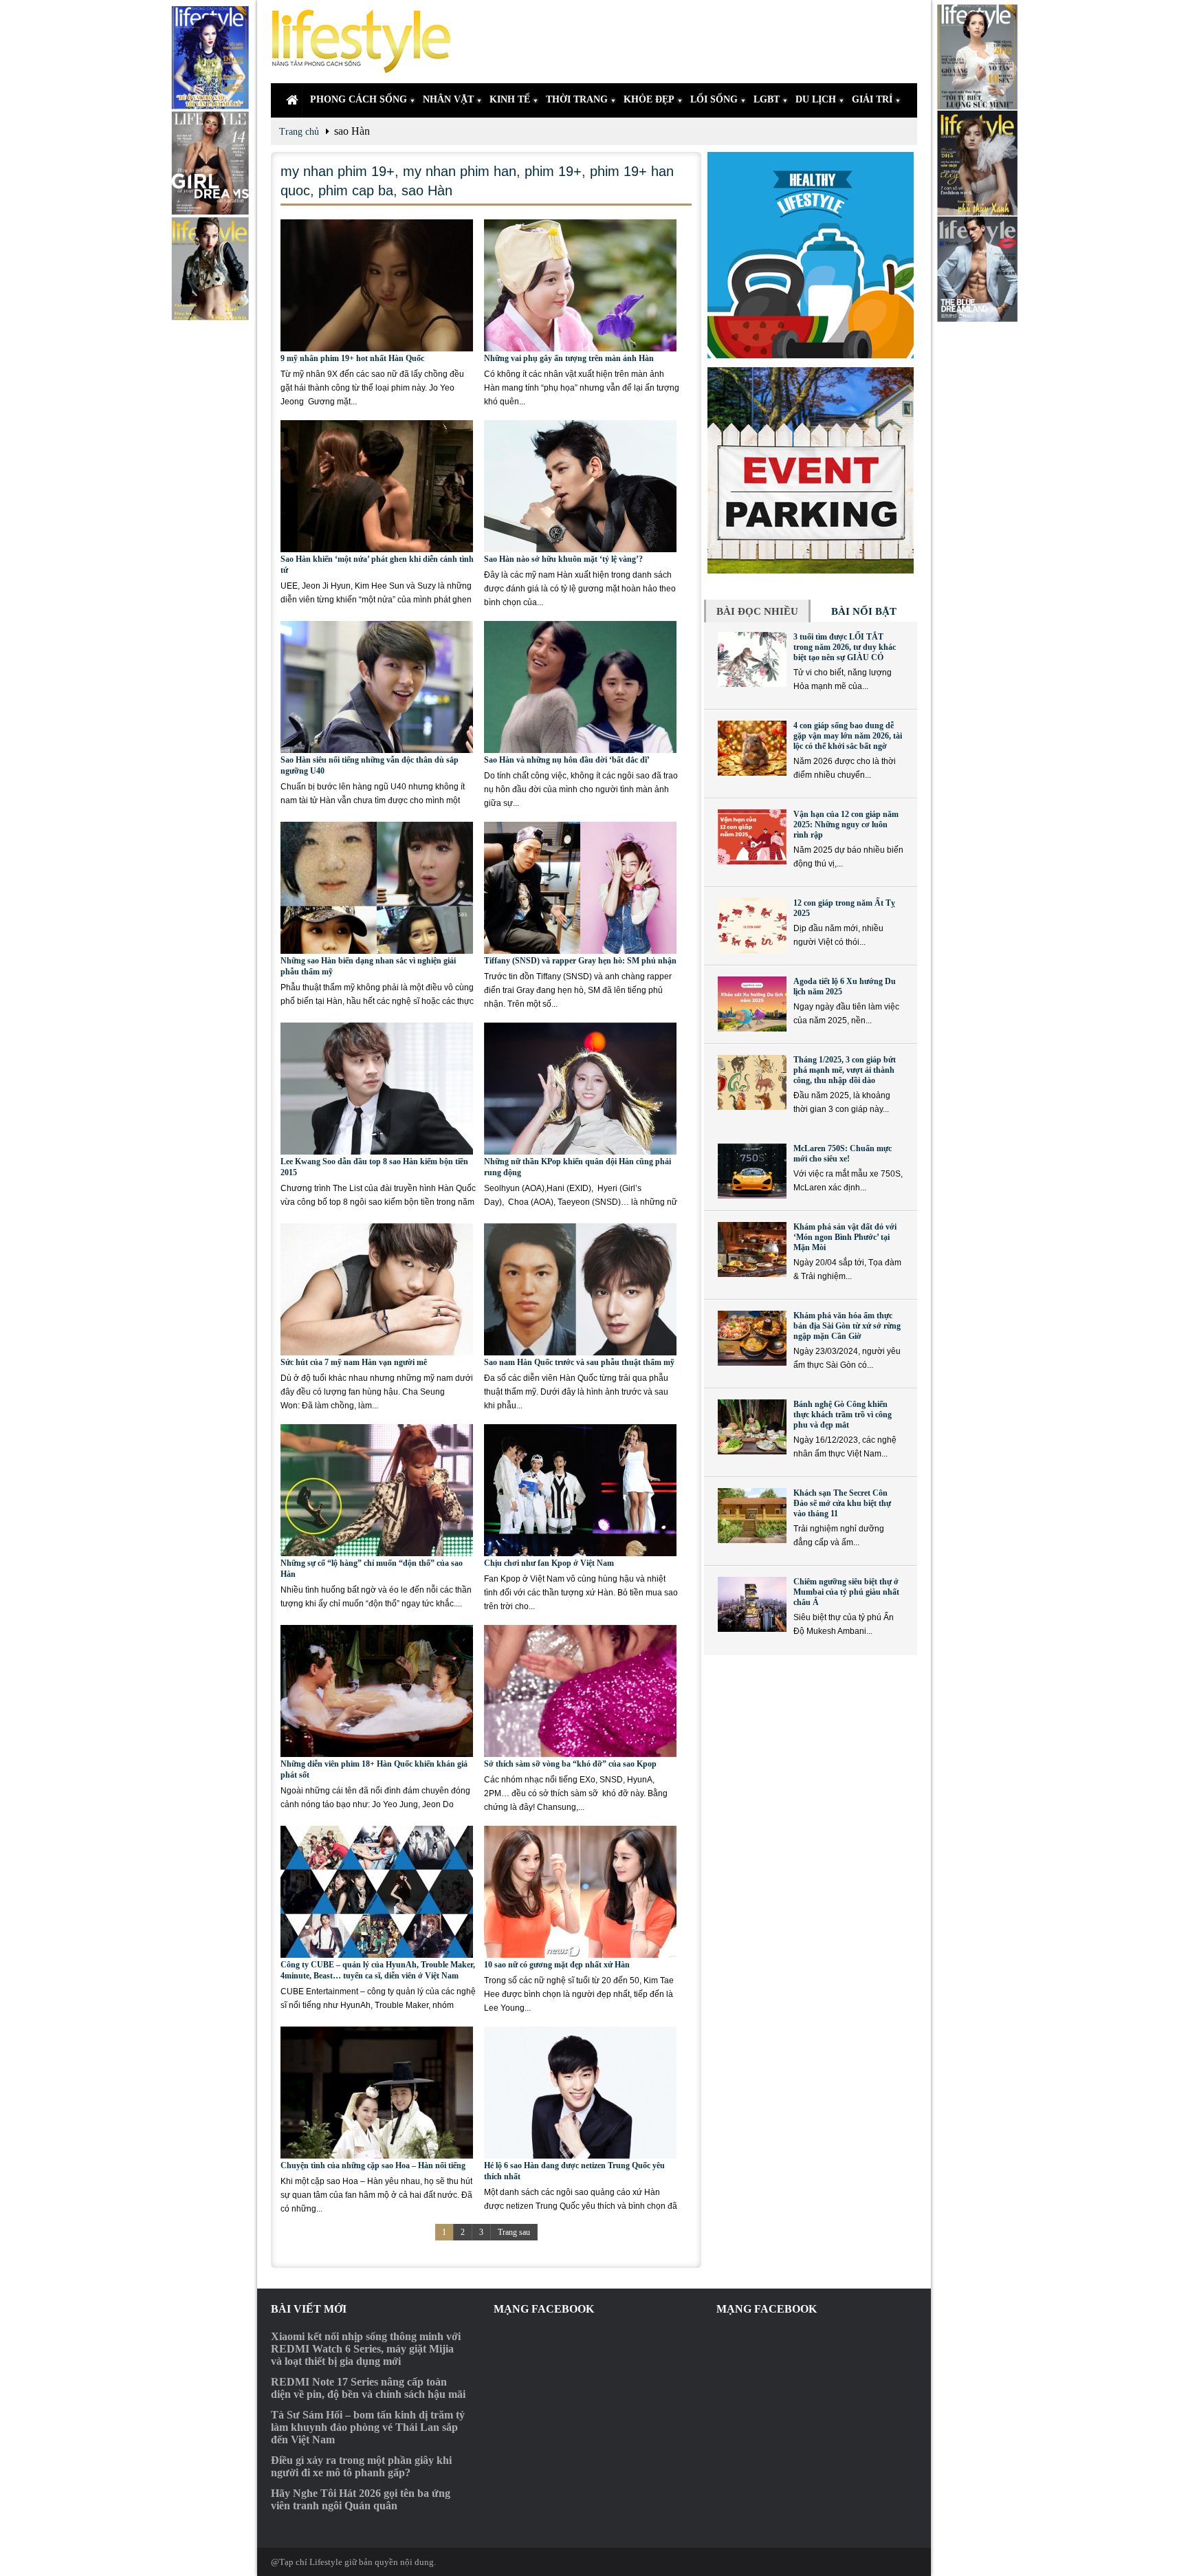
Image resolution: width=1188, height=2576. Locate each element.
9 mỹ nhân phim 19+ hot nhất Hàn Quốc (352, 358)
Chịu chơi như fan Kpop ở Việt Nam (549, 1563)
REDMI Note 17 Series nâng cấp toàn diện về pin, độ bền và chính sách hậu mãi (368, 2388)
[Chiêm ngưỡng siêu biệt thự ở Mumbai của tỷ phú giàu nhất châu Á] (752, 1604)
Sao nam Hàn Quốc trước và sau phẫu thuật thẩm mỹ (579, 1362)
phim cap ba (356, 190)
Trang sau (514, 2232)
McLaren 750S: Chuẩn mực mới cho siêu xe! (843, 1154)
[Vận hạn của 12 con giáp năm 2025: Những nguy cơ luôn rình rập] (752, 837)
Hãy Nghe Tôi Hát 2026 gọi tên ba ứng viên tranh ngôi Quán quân (361, 2499)
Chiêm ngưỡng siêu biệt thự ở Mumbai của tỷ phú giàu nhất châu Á (846, 1592)
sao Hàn (427, 190)
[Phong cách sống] (367, 42)
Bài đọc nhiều (757, 611)
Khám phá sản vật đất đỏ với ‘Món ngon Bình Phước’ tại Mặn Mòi (845, 1237)
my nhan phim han (460, 171)
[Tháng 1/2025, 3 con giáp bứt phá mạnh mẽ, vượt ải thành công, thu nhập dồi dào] (752, 1082)
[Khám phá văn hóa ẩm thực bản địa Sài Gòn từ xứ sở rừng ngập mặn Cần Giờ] (752, 1338)
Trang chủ (299, 132)
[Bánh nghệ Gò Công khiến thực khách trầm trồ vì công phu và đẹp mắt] (752, 1427)
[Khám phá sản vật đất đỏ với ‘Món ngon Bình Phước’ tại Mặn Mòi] (752, 1249)
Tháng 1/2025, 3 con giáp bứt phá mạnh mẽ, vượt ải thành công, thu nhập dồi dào (845, 1070)
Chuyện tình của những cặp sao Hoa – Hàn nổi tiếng (373, 2165)
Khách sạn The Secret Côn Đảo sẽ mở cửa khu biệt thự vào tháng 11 (842, 1503)
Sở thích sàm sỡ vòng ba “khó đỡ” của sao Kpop (570, 1764)
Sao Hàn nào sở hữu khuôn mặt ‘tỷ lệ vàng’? (563, 559)
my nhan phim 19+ (338, 171)
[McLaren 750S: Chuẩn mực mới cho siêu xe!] (752, 1171)
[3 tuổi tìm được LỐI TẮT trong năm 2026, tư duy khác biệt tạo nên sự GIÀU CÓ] (752, 659)
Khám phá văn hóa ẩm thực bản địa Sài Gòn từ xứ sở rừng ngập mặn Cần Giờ (847, 1326)
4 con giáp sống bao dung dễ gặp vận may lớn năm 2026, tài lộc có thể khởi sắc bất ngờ (848, 736)
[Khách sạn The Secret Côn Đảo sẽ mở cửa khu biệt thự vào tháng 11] (752, 1516)
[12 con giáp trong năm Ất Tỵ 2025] (752, 926)
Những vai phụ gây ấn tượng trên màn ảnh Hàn (569, 358)
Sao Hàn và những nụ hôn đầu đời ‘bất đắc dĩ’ (567, 760)
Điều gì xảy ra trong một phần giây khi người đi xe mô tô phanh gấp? (361, 2466)
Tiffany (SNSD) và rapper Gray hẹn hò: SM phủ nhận (580, 961)
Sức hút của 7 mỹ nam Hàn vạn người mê (354, 1362)
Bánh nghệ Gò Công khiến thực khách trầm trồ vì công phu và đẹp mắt (843, 1415)
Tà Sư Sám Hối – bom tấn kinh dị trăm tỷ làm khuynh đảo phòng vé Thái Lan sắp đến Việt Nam (368, 2427)
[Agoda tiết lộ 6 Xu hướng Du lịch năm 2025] (752, 1004)
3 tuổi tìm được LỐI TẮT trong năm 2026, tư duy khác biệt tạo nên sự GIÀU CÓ (845, 647)
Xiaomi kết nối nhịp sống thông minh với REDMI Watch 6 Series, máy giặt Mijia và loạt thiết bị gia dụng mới (366, 2349)
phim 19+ (553, 171)
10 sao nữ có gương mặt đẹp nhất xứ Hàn (557, 1965)
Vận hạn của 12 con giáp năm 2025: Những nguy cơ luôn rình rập (846, 825)
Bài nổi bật (864, 611)
